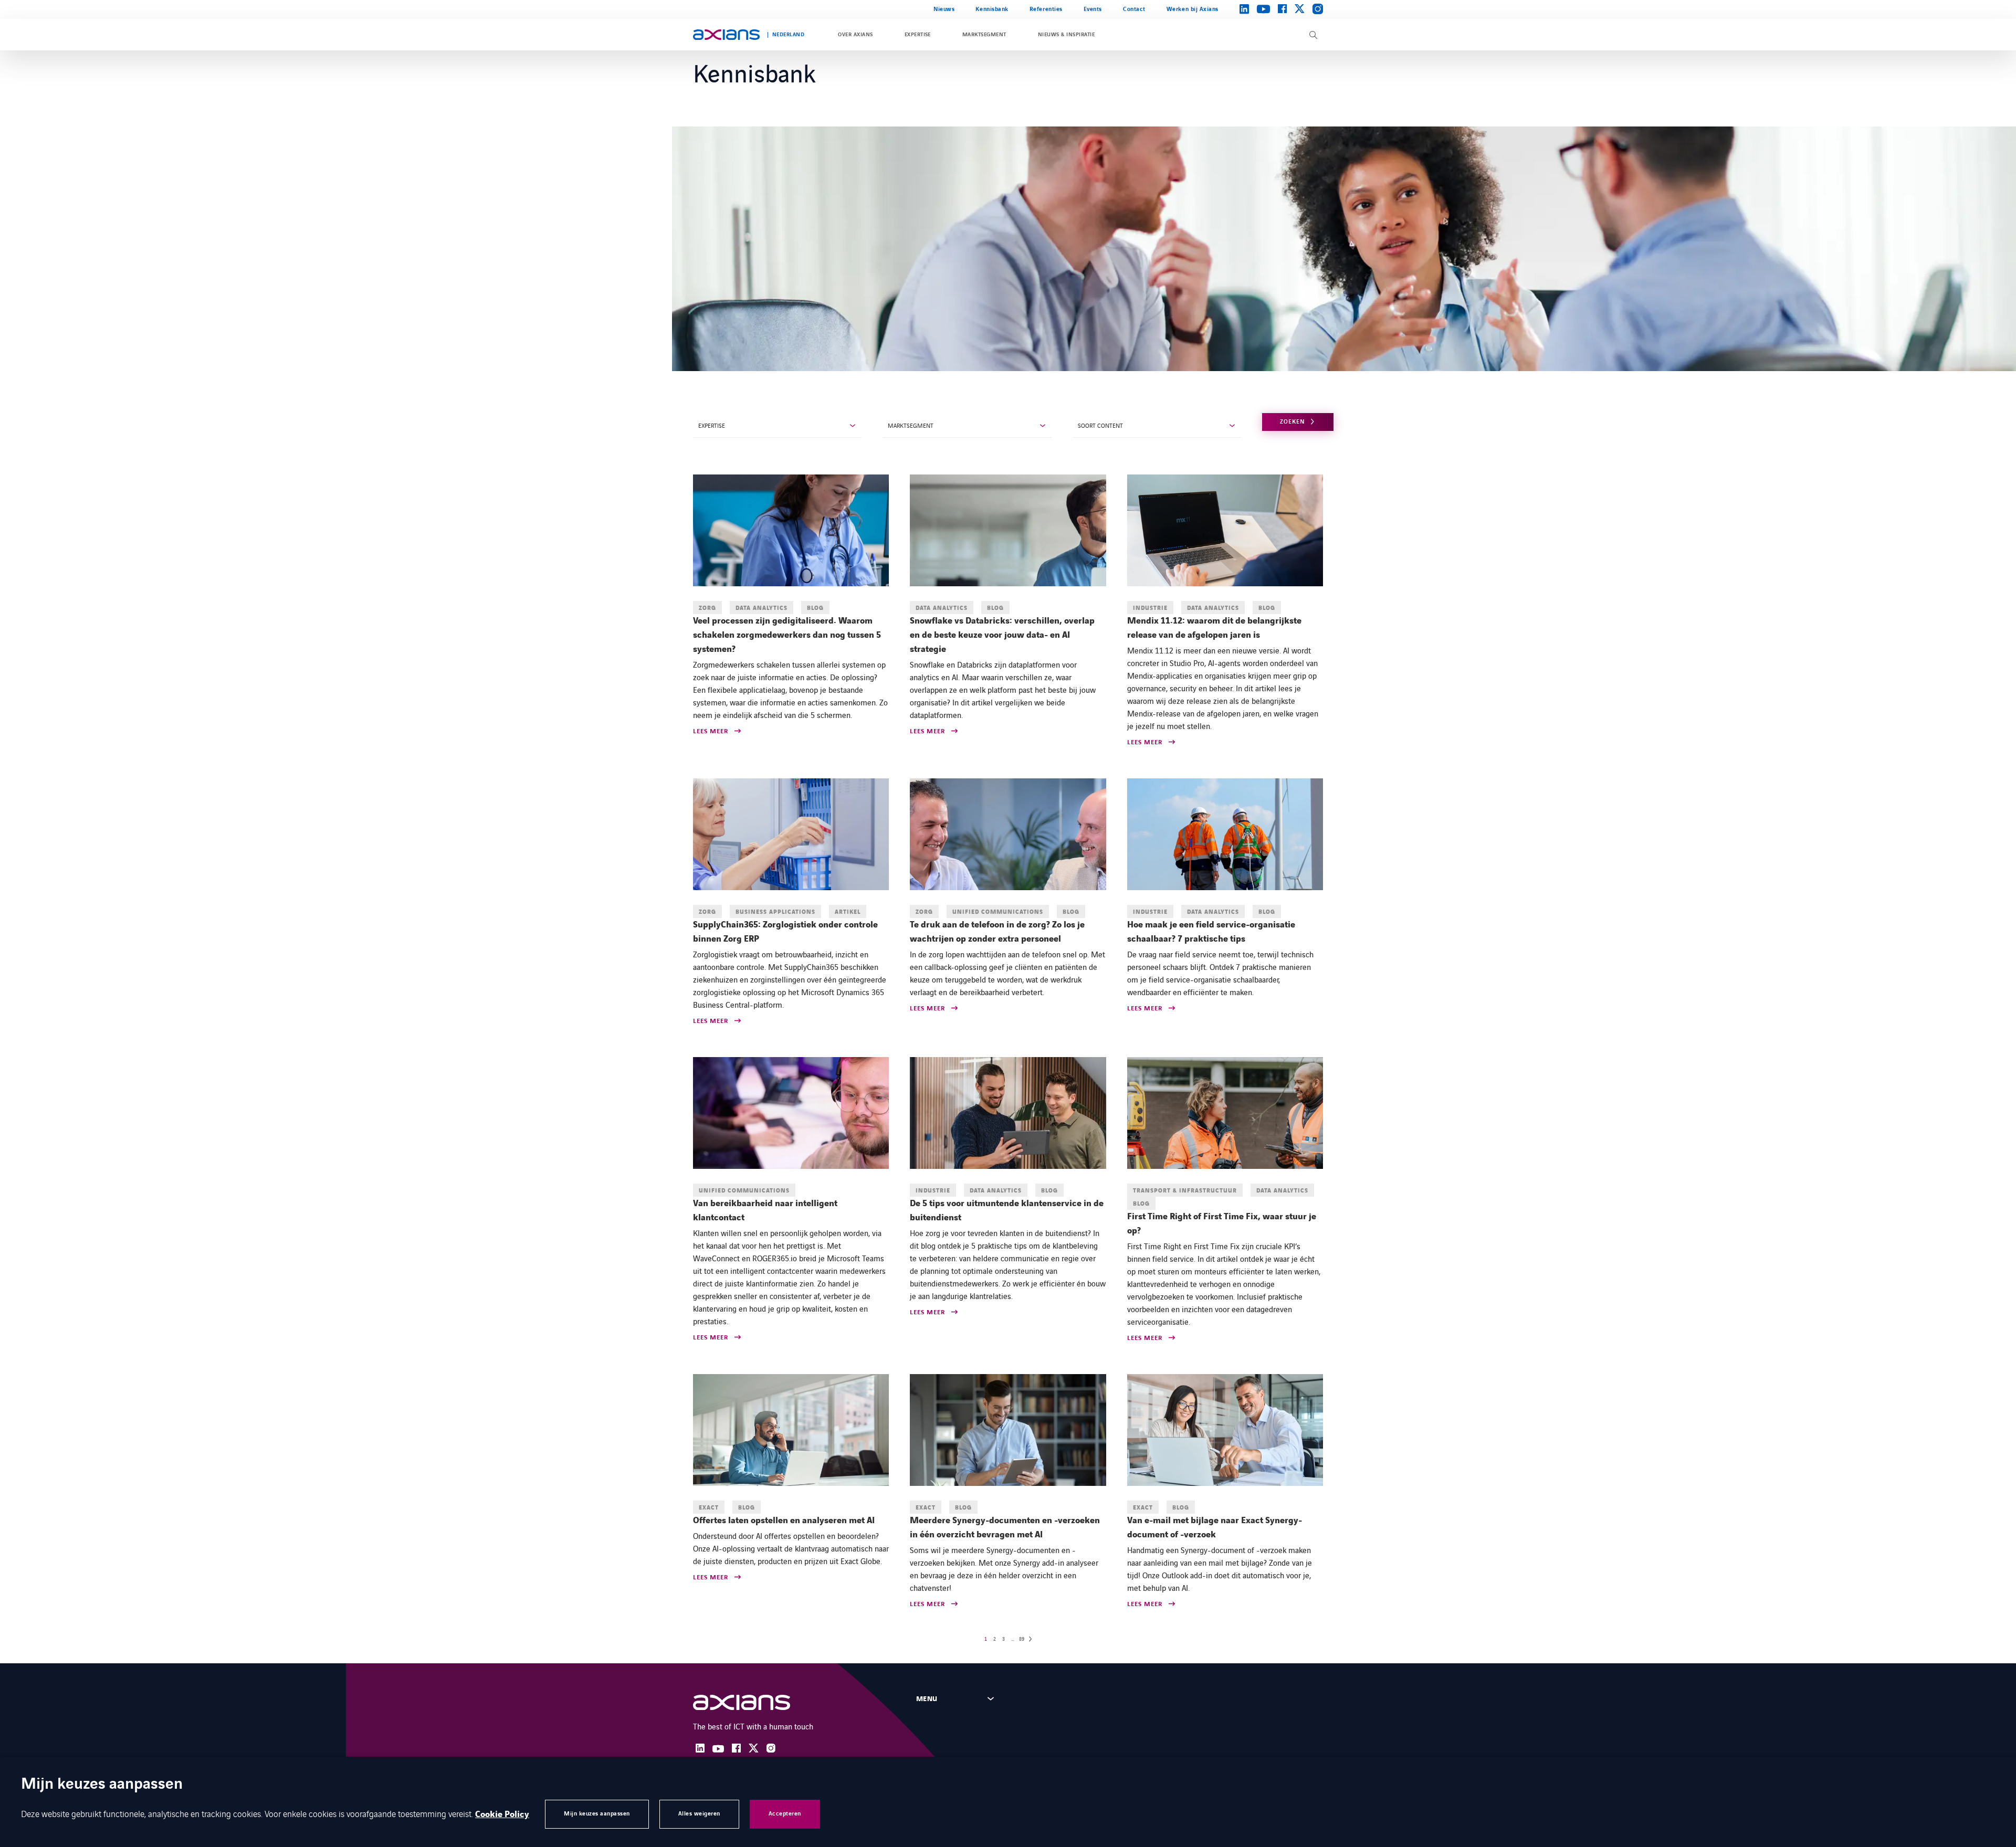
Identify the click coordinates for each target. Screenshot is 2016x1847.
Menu (927, 1699)
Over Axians (855, 35)
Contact (1134, 9)
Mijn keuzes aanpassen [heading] (102, 1785)
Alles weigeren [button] (699, 1814)
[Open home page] (726, 35)
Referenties (1046, 9)
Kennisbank (992, 9)
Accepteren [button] (785, 1814)
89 (1022, 1639)
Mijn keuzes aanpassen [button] (597, 1814)
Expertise (918, 35)
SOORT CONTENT (1100, 425)
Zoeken (1292, 422)
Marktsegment (984, 35)
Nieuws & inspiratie (1066, 35)
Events (1093, 9)
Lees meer (711, 732)
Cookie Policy (502, 1814)
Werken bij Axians (1193, 9)
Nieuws (944, 9)
